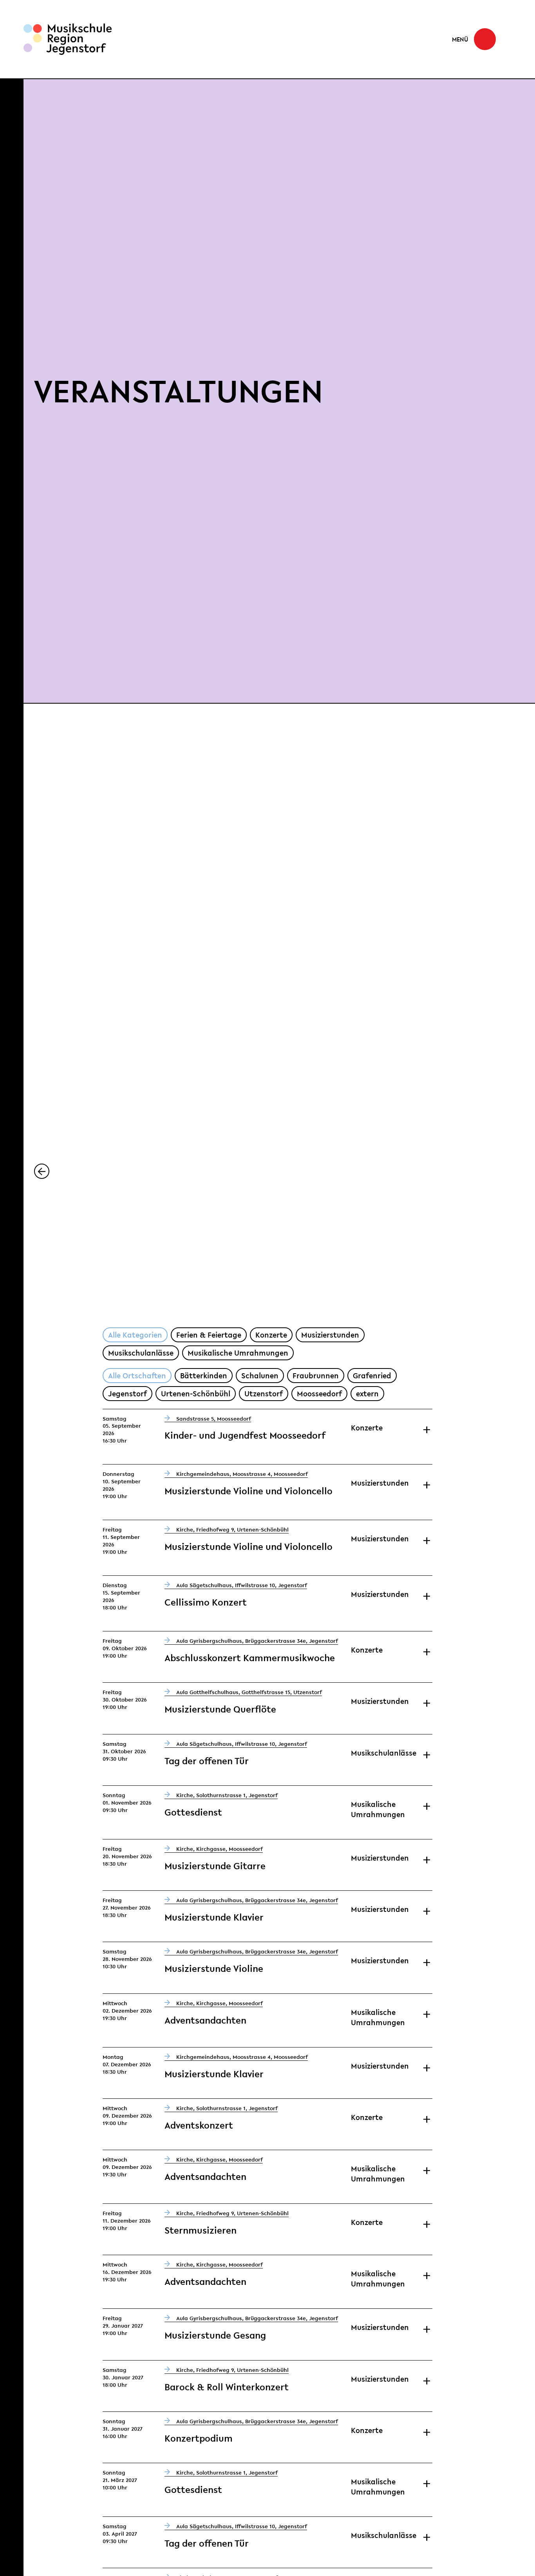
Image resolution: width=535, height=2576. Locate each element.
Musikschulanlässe (141, 1353)
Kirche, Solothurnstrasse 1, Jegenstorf (227, 1795)
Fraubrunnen (316, 1376)
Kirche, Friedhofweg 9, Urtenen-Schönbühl (232, 1530)
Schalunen (260, 1376)
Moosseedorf (319, 1394)
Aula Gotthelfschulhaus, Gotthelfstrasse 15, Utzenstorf (249, 1692)
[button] (474, 39)
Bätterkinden (204, 1376)
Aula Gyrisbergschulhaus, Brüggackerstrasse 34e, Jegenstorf (257, 1641)
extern (367, 1394)
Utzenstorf (264, 1394)
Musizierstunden (330, 1335)
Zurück (49, 1171)
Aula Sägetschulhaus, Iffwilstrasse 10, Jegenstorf (242, 1585)
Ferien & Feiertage (209, 1335)
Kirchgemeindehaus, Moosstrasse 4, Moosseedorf (242, 1474)
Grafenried (372, 1376)
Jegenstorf (127, 1394)
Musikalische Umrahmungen (238, 1353)
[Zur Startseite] (68, 39)
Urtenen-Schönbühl (196, 1394)
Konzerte (271, 1335)
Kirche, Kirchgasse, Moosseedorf (220, 1849)
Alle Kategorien (135, 1335)
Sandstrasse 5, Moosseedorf (214, 1419)
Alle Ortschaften (137, 1376)
